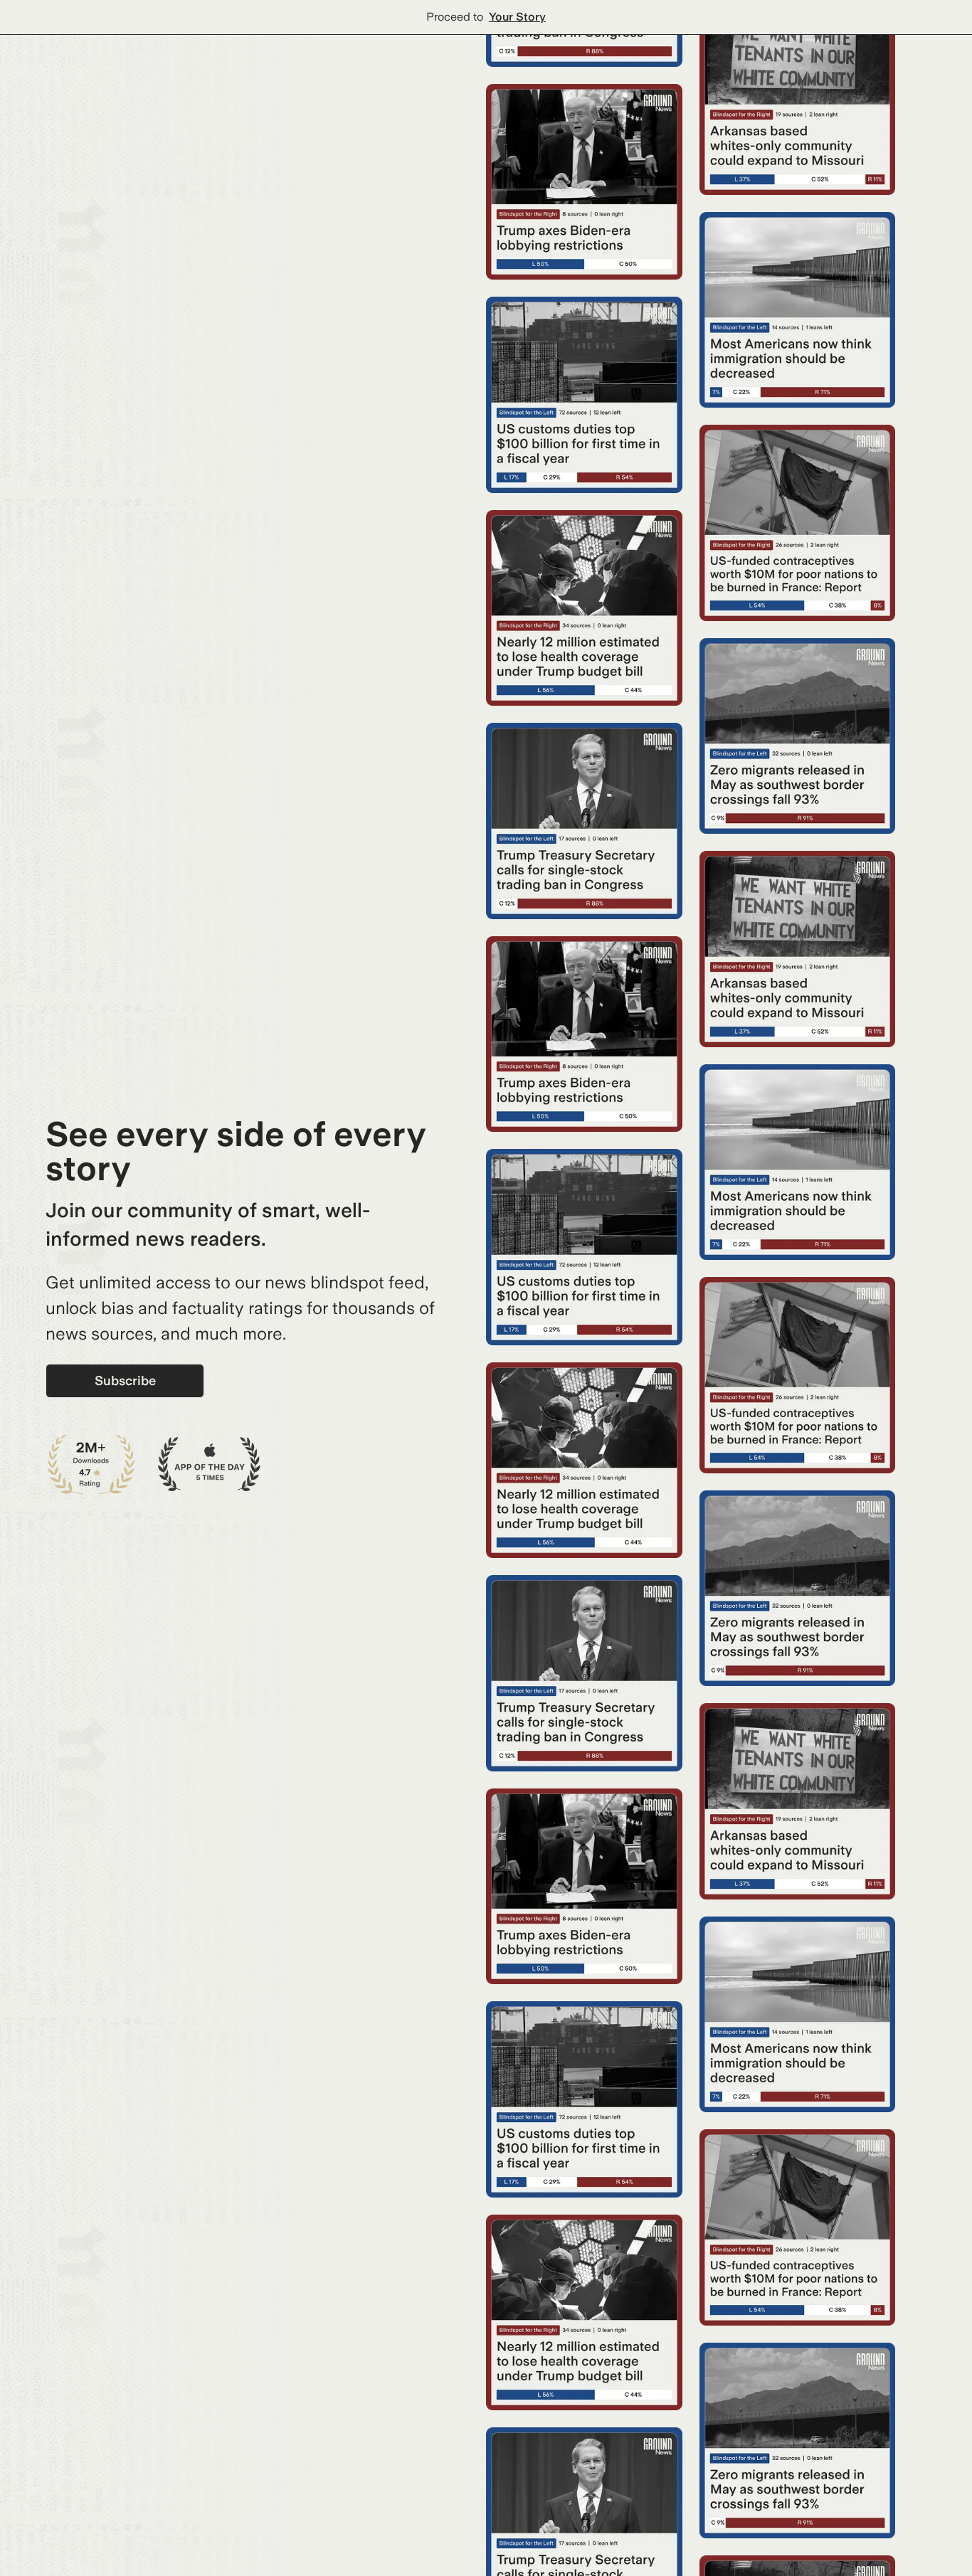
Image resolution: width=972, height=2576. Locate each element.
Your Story (517, 17)
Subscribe (125, 1380)
